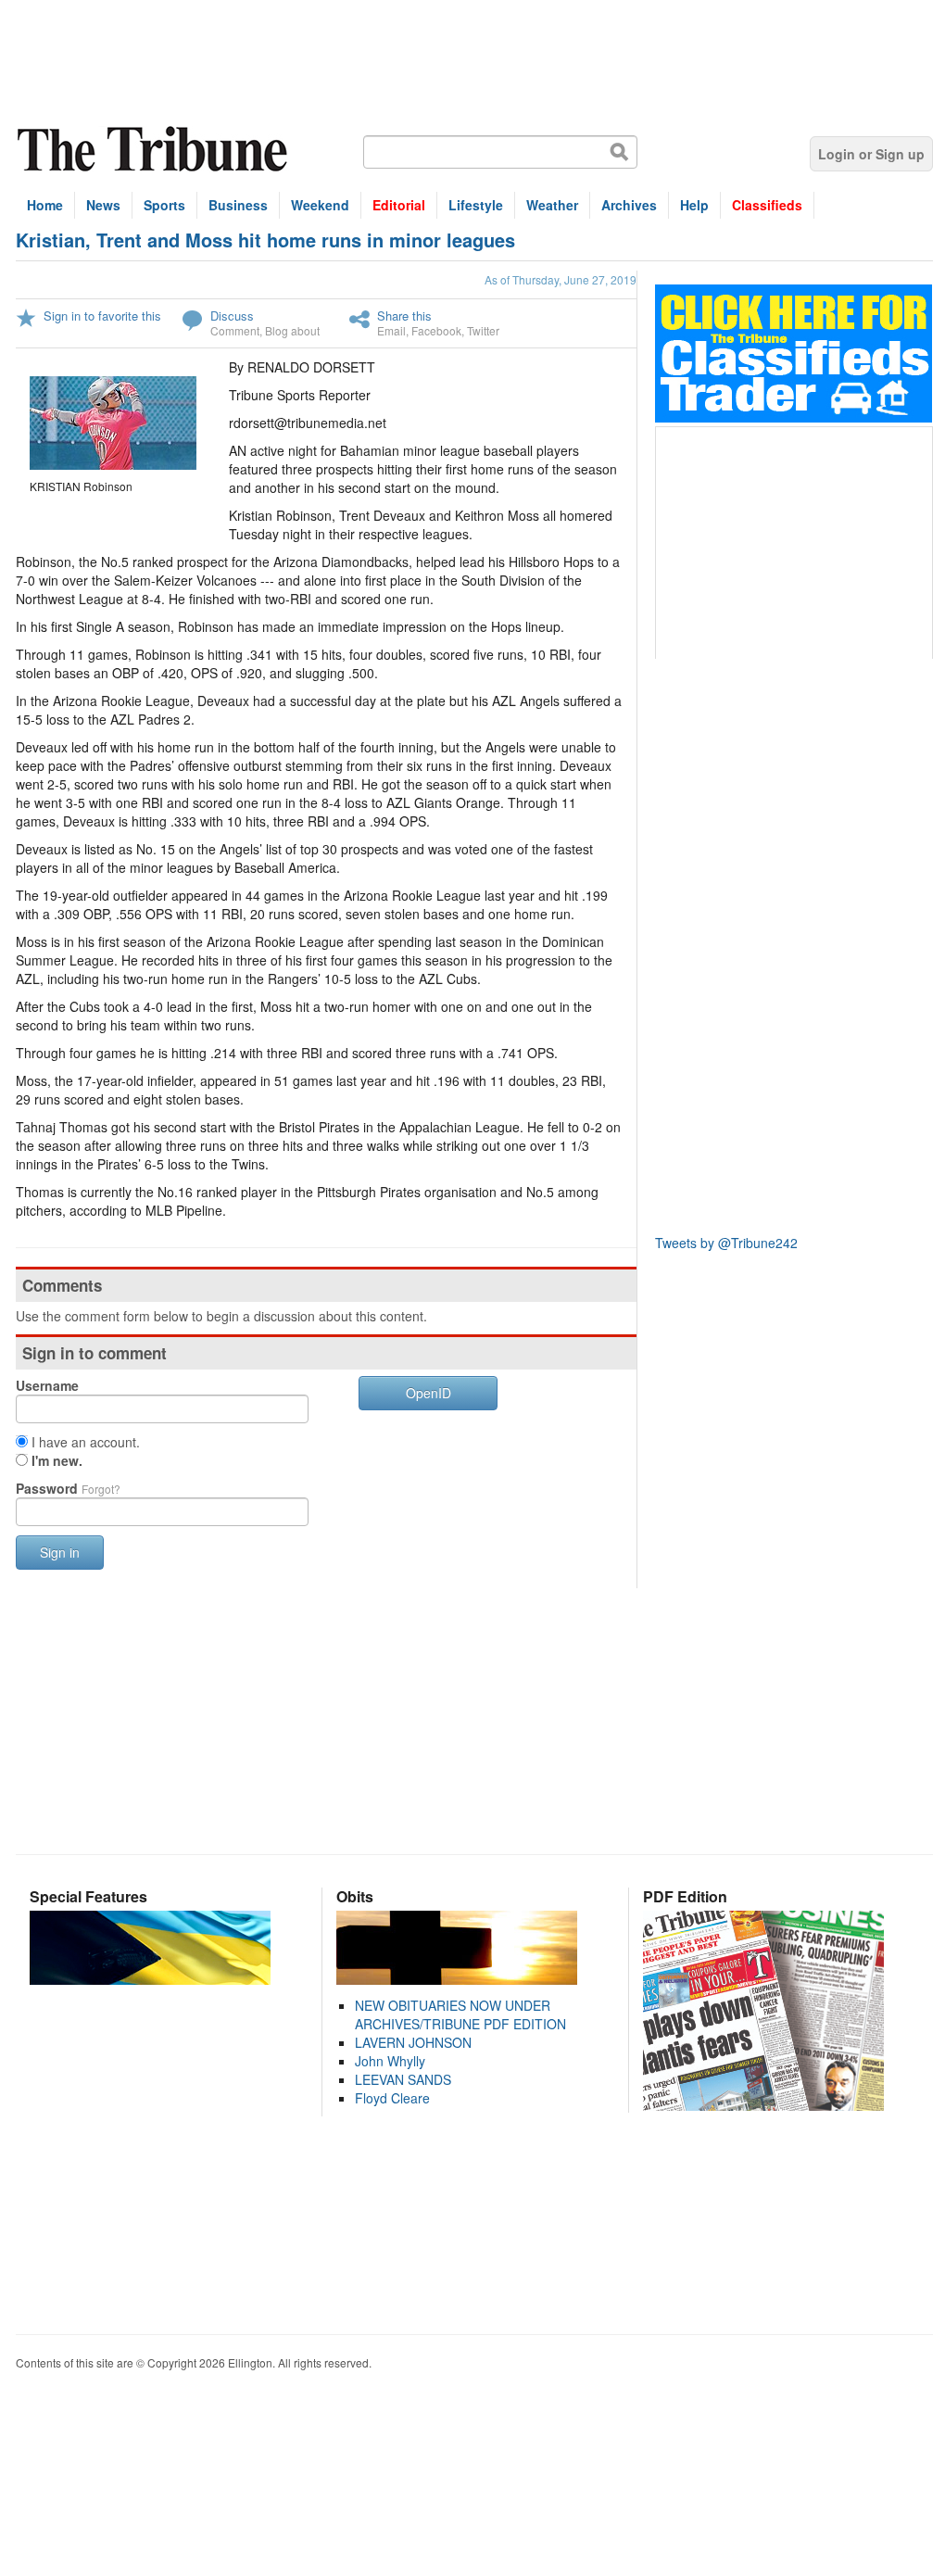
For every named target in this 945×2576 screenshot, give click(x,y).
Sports (164, 205)
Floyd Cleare (392, 2098)
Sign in (60, 1552)
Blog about (292, 330)
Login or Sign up (871, 154)
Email (391, 330)
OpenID (428, 1393)
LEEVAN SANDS (403, 2079)
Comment (235, 330)
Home (45, 205)
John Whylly (390, 2061)
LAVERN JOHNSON (413, 2042)
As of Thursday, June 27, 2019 (561, 279)
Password (68, 1488)
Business (238, 205)
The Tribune (155, 150)
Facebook (436, 330)
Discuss (232, 316)
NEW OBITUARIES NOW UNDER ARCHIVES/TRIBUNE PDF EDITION (460, 2014)
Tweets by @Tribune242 (726, 1243)
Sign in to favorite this (102, 316)
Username (47, 1385)
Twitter (483, 330)
